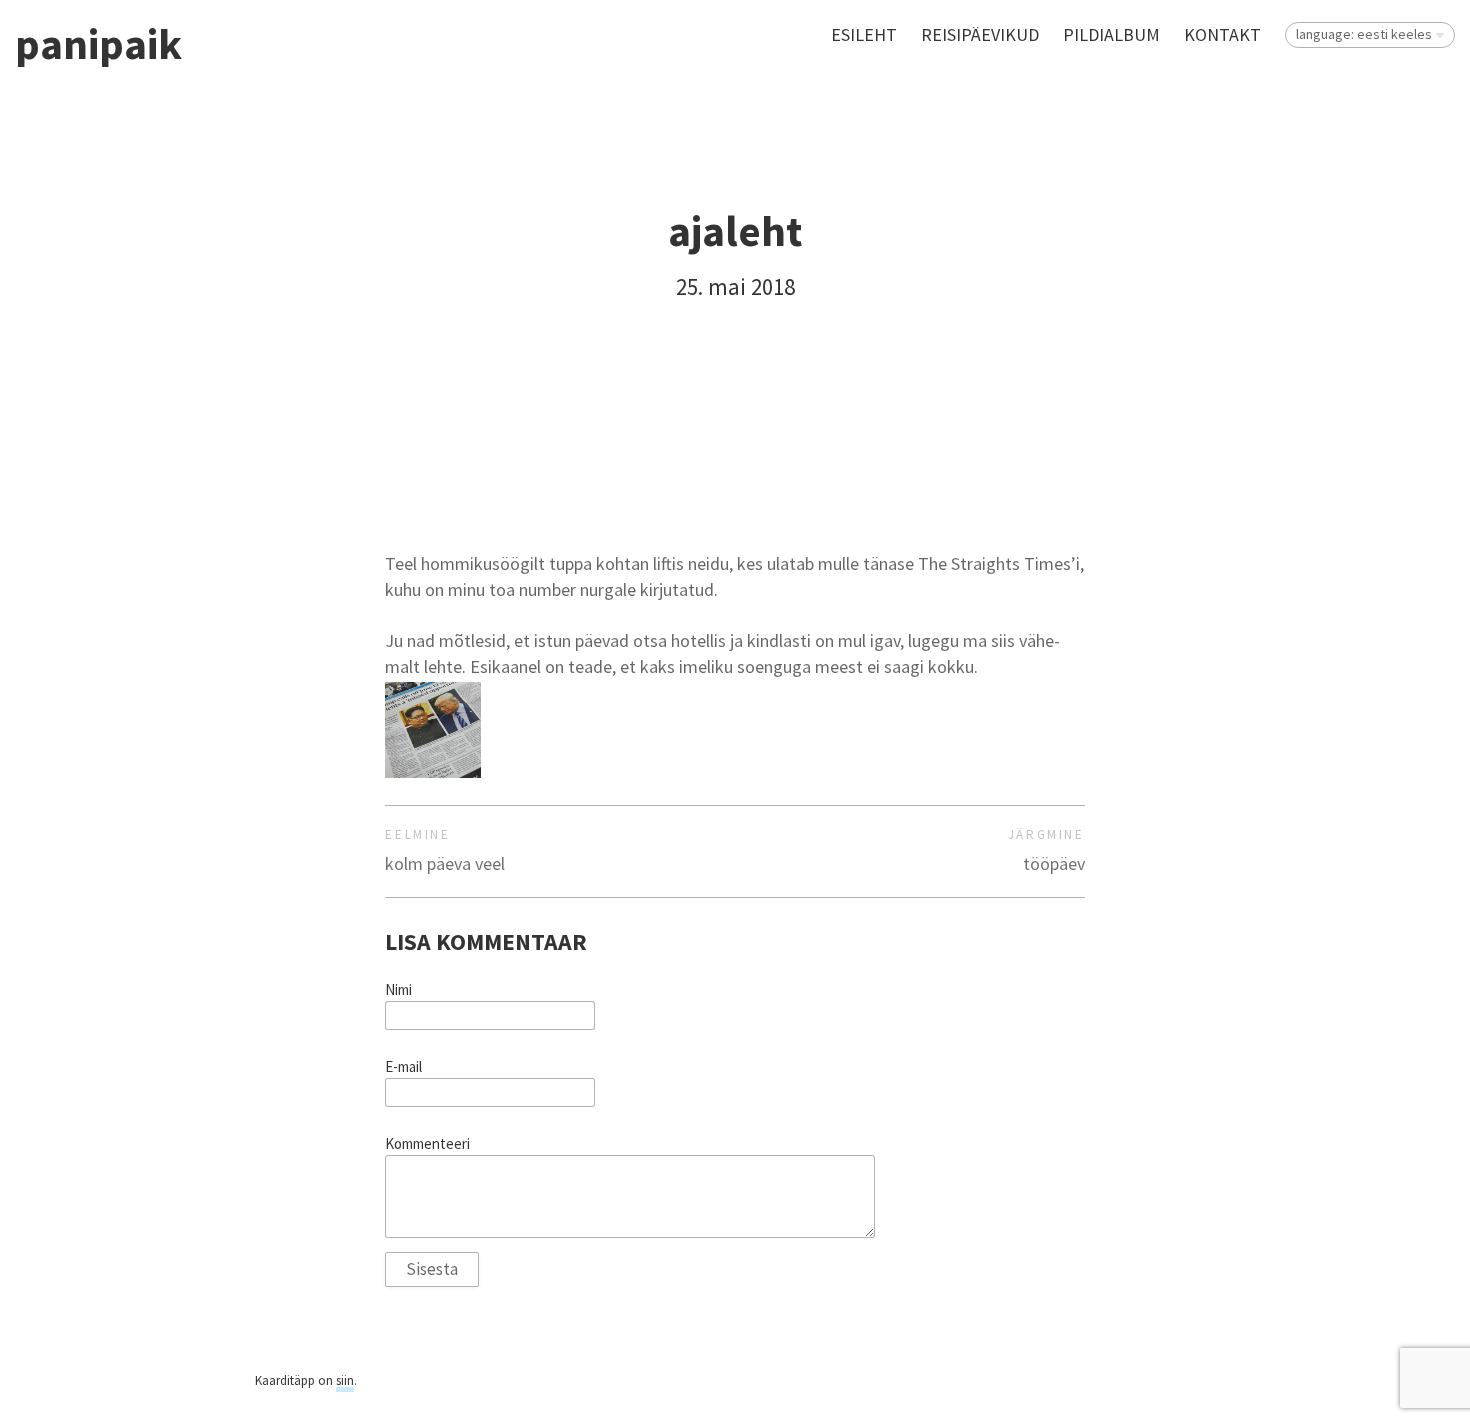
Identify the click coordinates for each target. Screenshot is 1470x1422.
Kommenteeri (427, 1144)
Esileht (864, 34)
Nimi (398, 990)
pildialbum (1111, 34)
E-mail (403, 1067)
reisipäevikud (980, 34)
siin (345, 1380)
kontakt (1222, 34)
